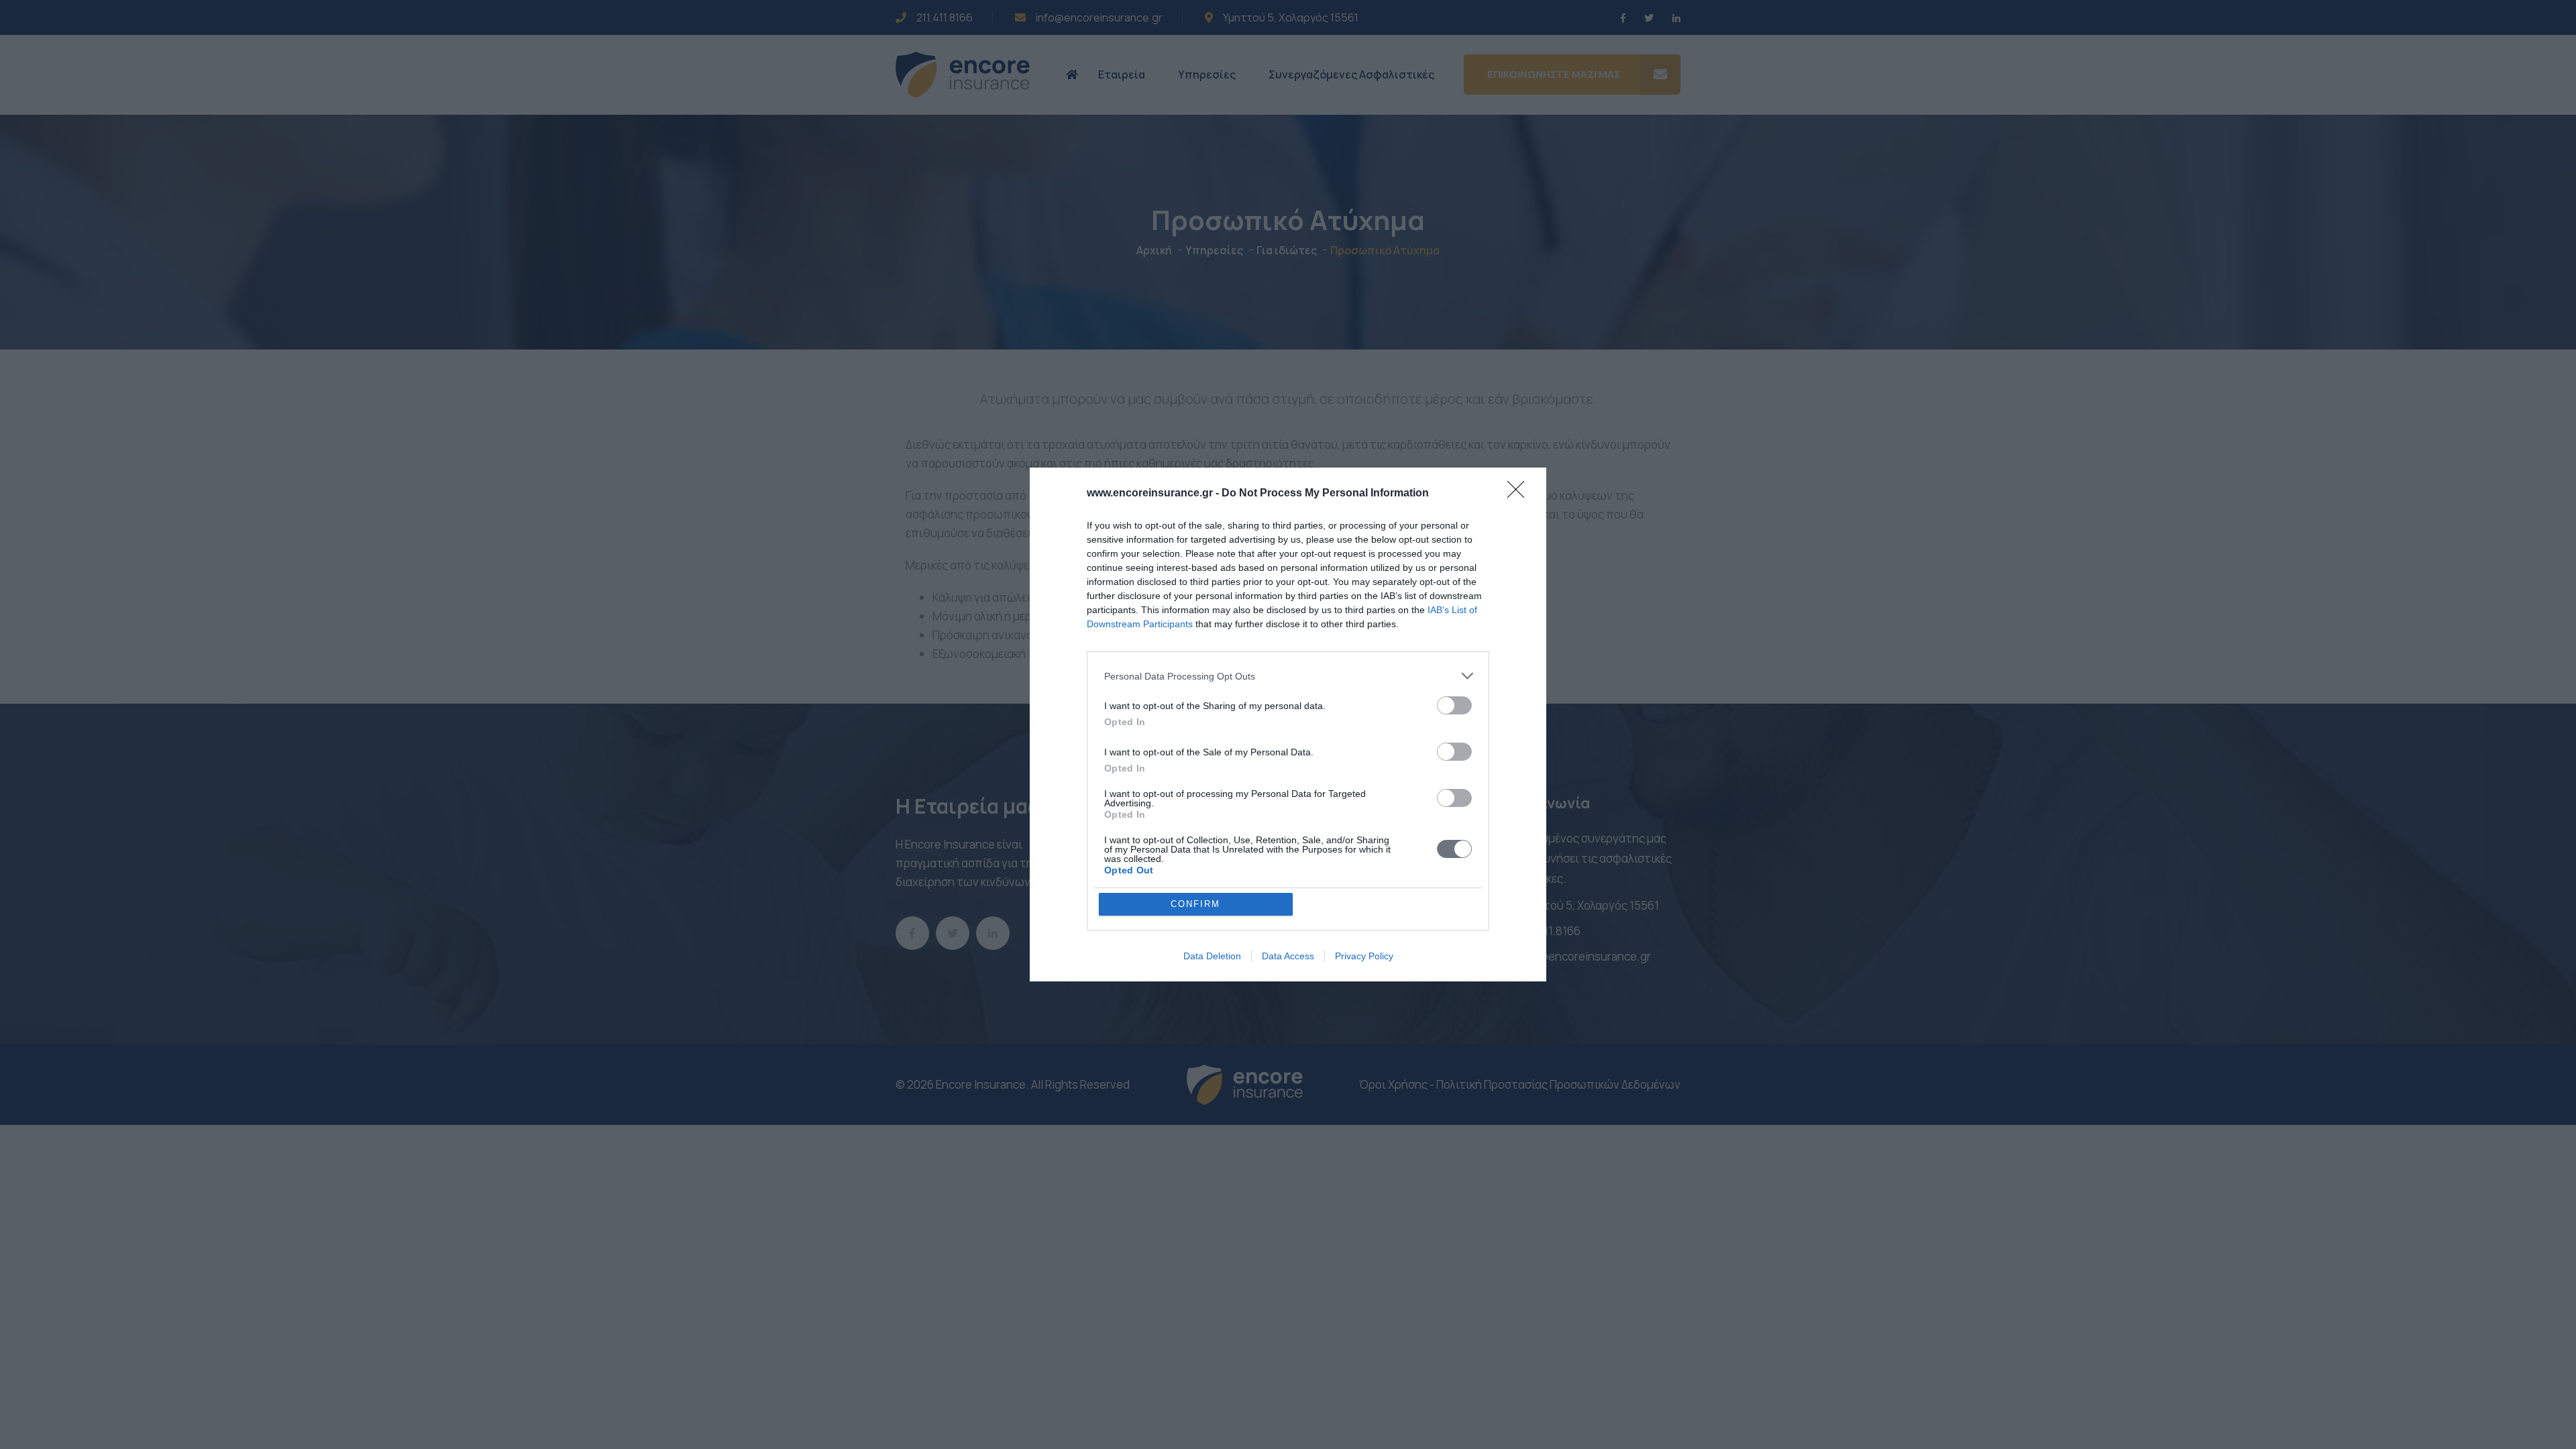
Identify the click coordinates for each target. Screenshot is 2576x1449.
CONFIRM (1195, 904)
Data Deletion (1212, 956)
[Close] (1520, 494)
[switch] (1454, 705)
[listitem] (1288, 676)
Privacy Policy (1364, 956)
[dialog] (1288, 724)
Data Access (1288, 956)
